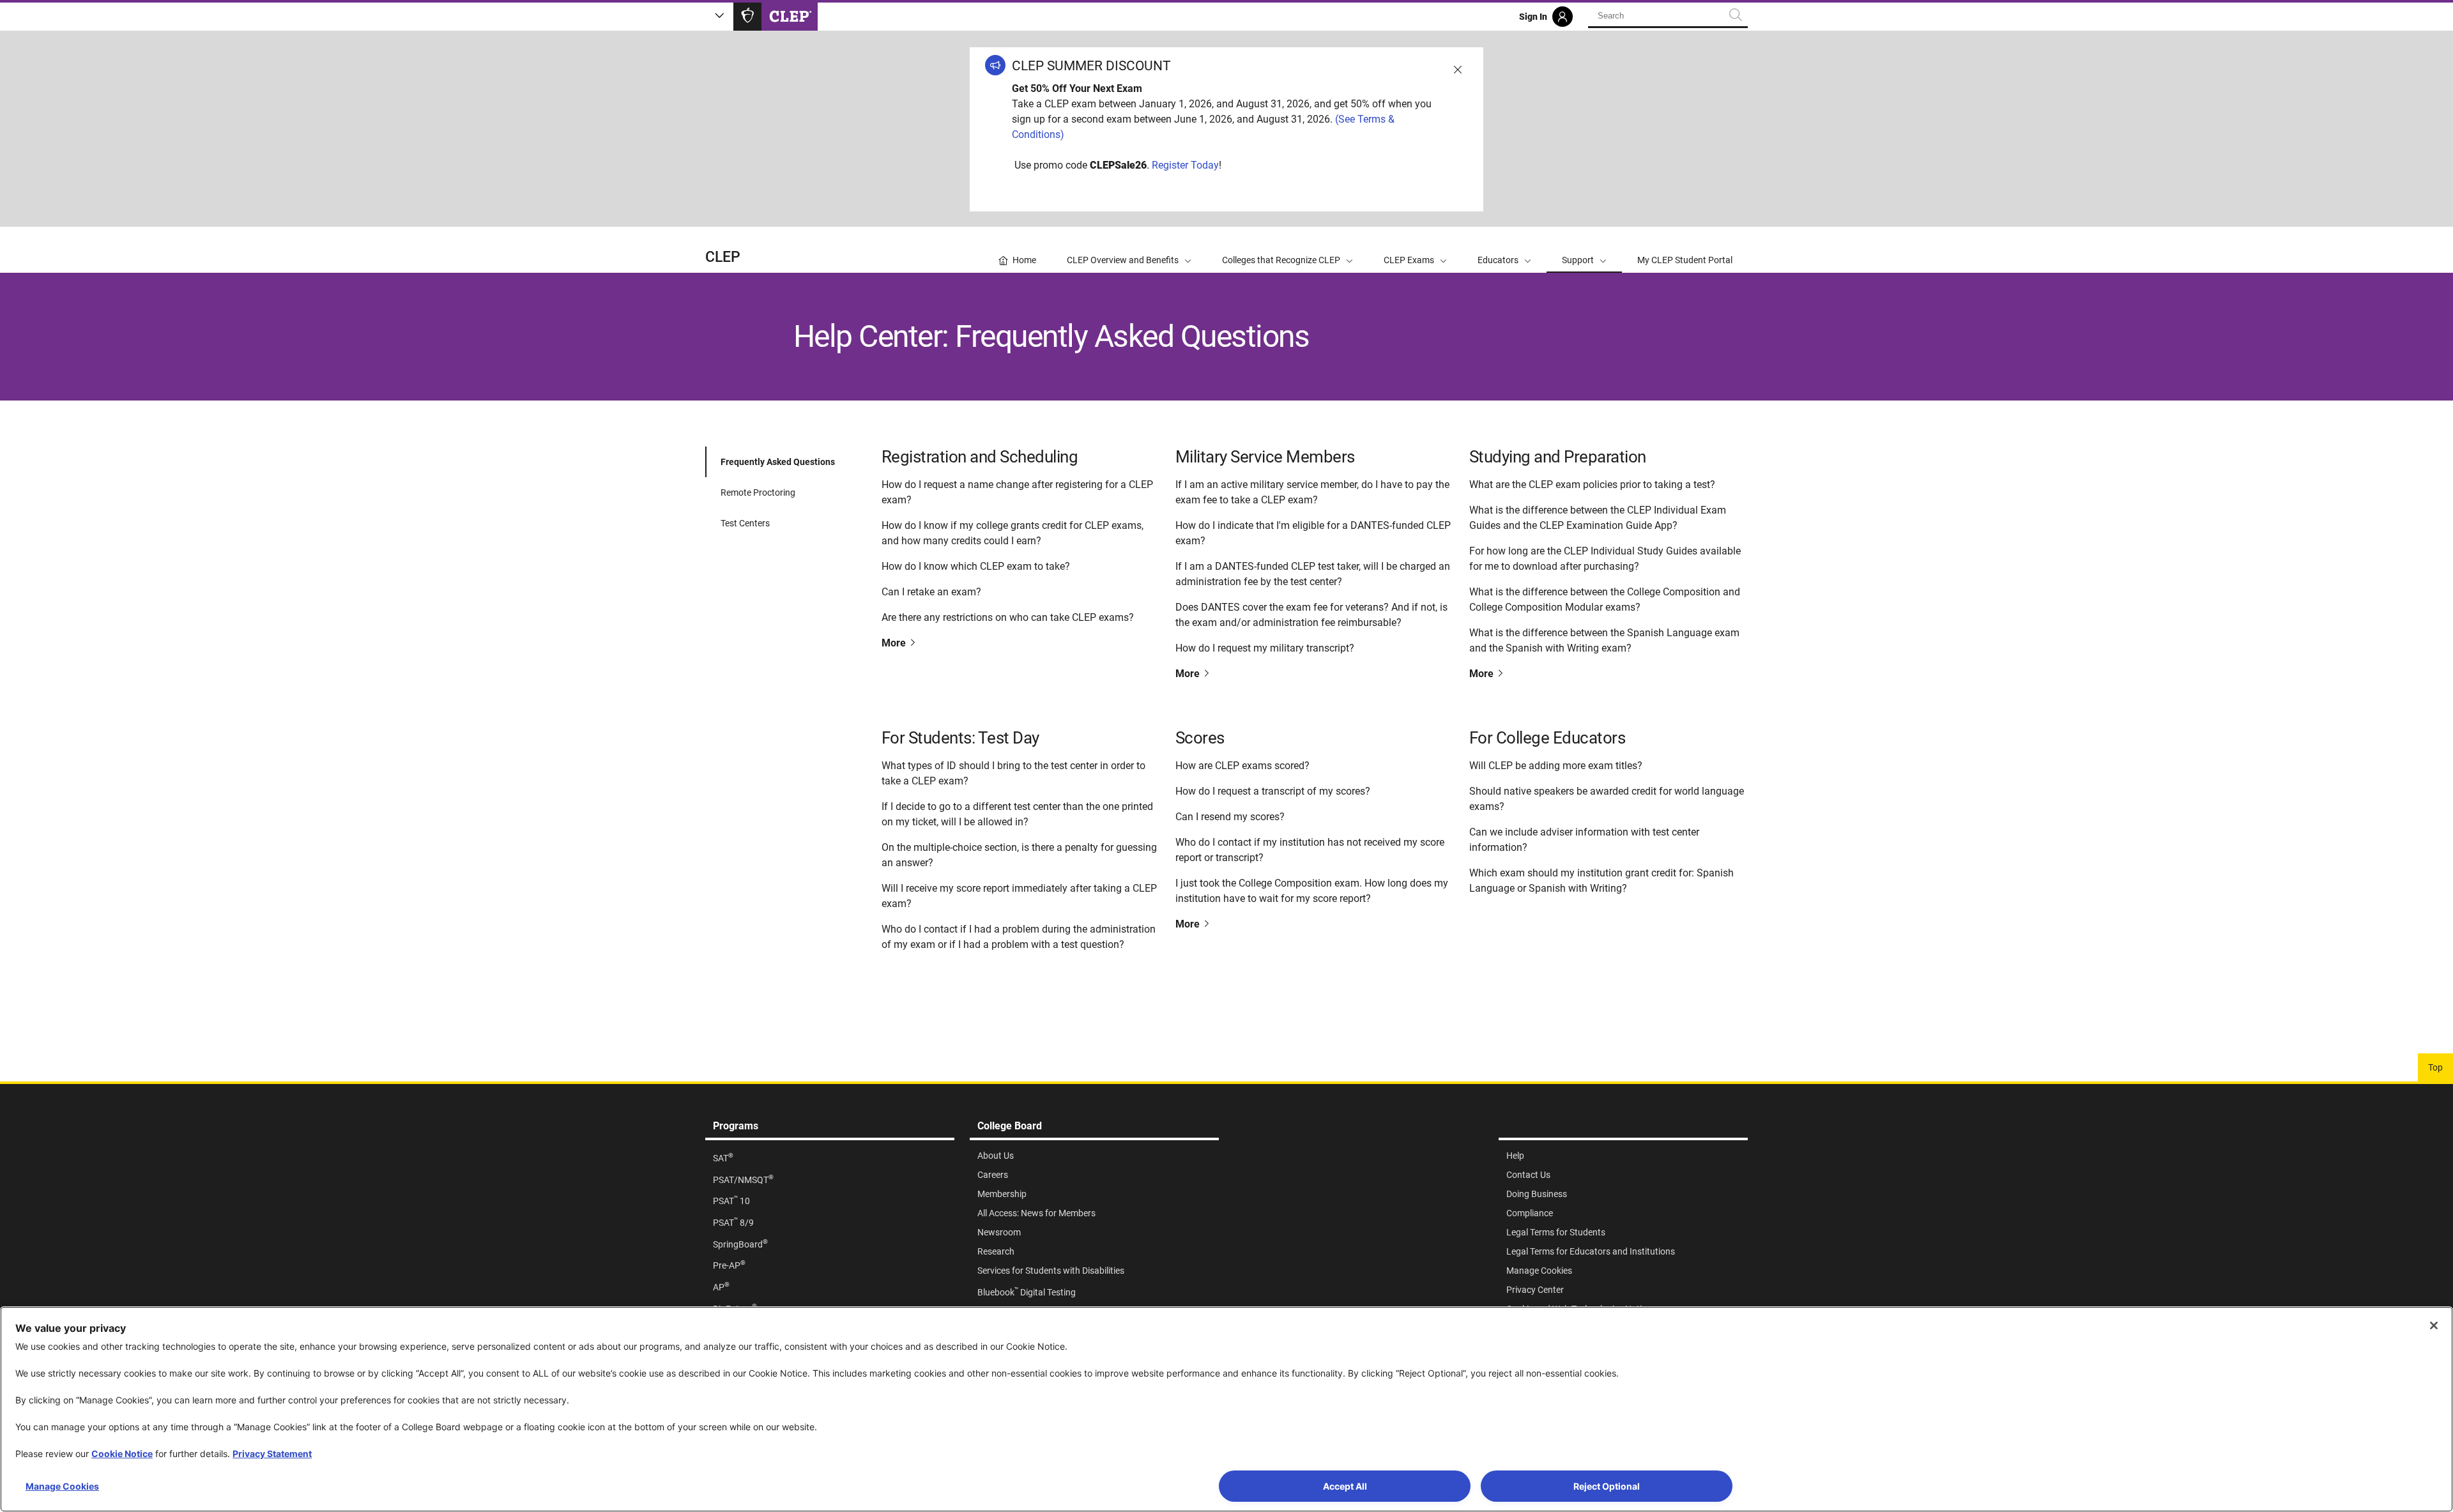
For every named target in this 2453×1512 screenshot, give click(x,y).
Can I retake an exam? (931, 592)
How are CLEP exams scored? (1242, 766)
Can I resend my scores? (1230, 817)
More (895, 643)
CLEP (723, 257)
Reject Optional (1607, 1486)
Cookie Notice (122, 1454)
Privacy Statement (272, 1454)
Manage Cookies (62, 1486)
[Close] (2434, 1325)
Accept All (1345, 1486)
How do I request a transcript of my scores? (1273, 791)
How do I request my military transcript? (1265, 648)
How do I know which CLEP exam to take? (976, 566)
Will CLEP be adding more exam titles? (1556, 766)
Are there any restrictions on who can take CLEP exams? (1008, 617)
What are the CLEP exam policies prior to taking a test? (1592, 485)
